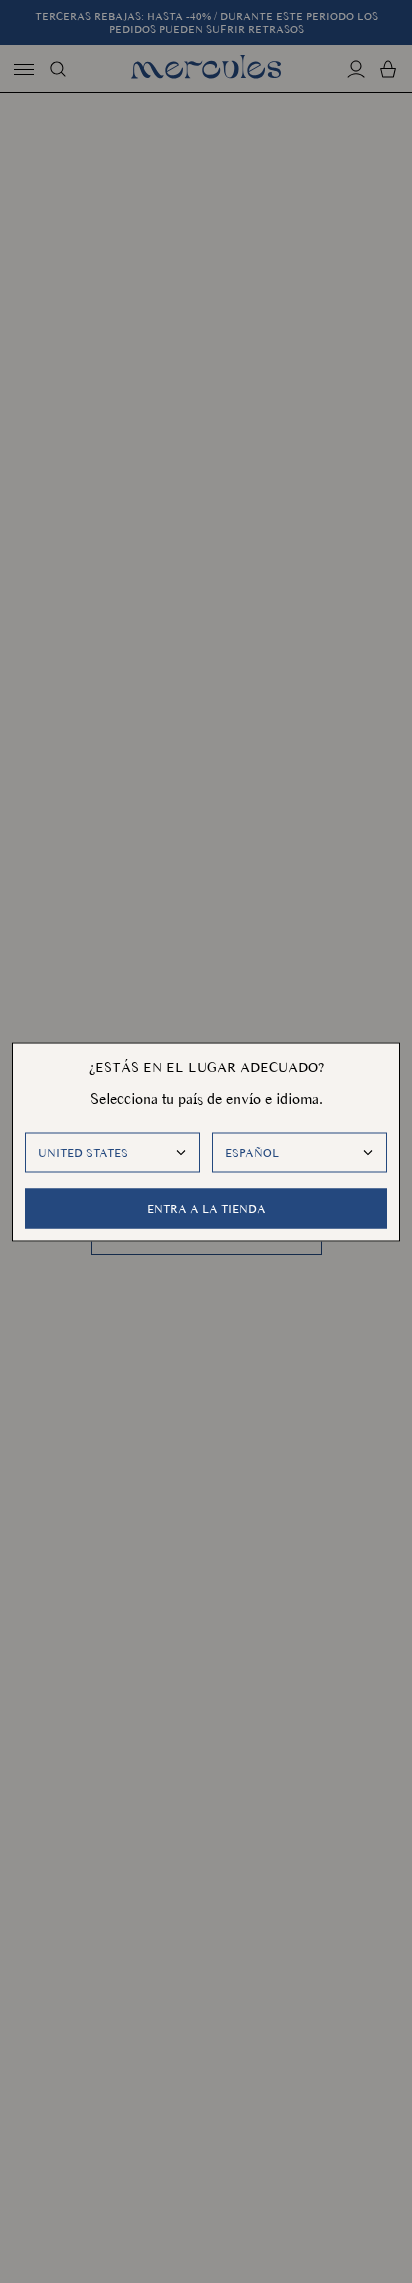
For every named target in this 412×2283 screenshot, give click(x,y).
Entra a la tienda (206, 1208)
